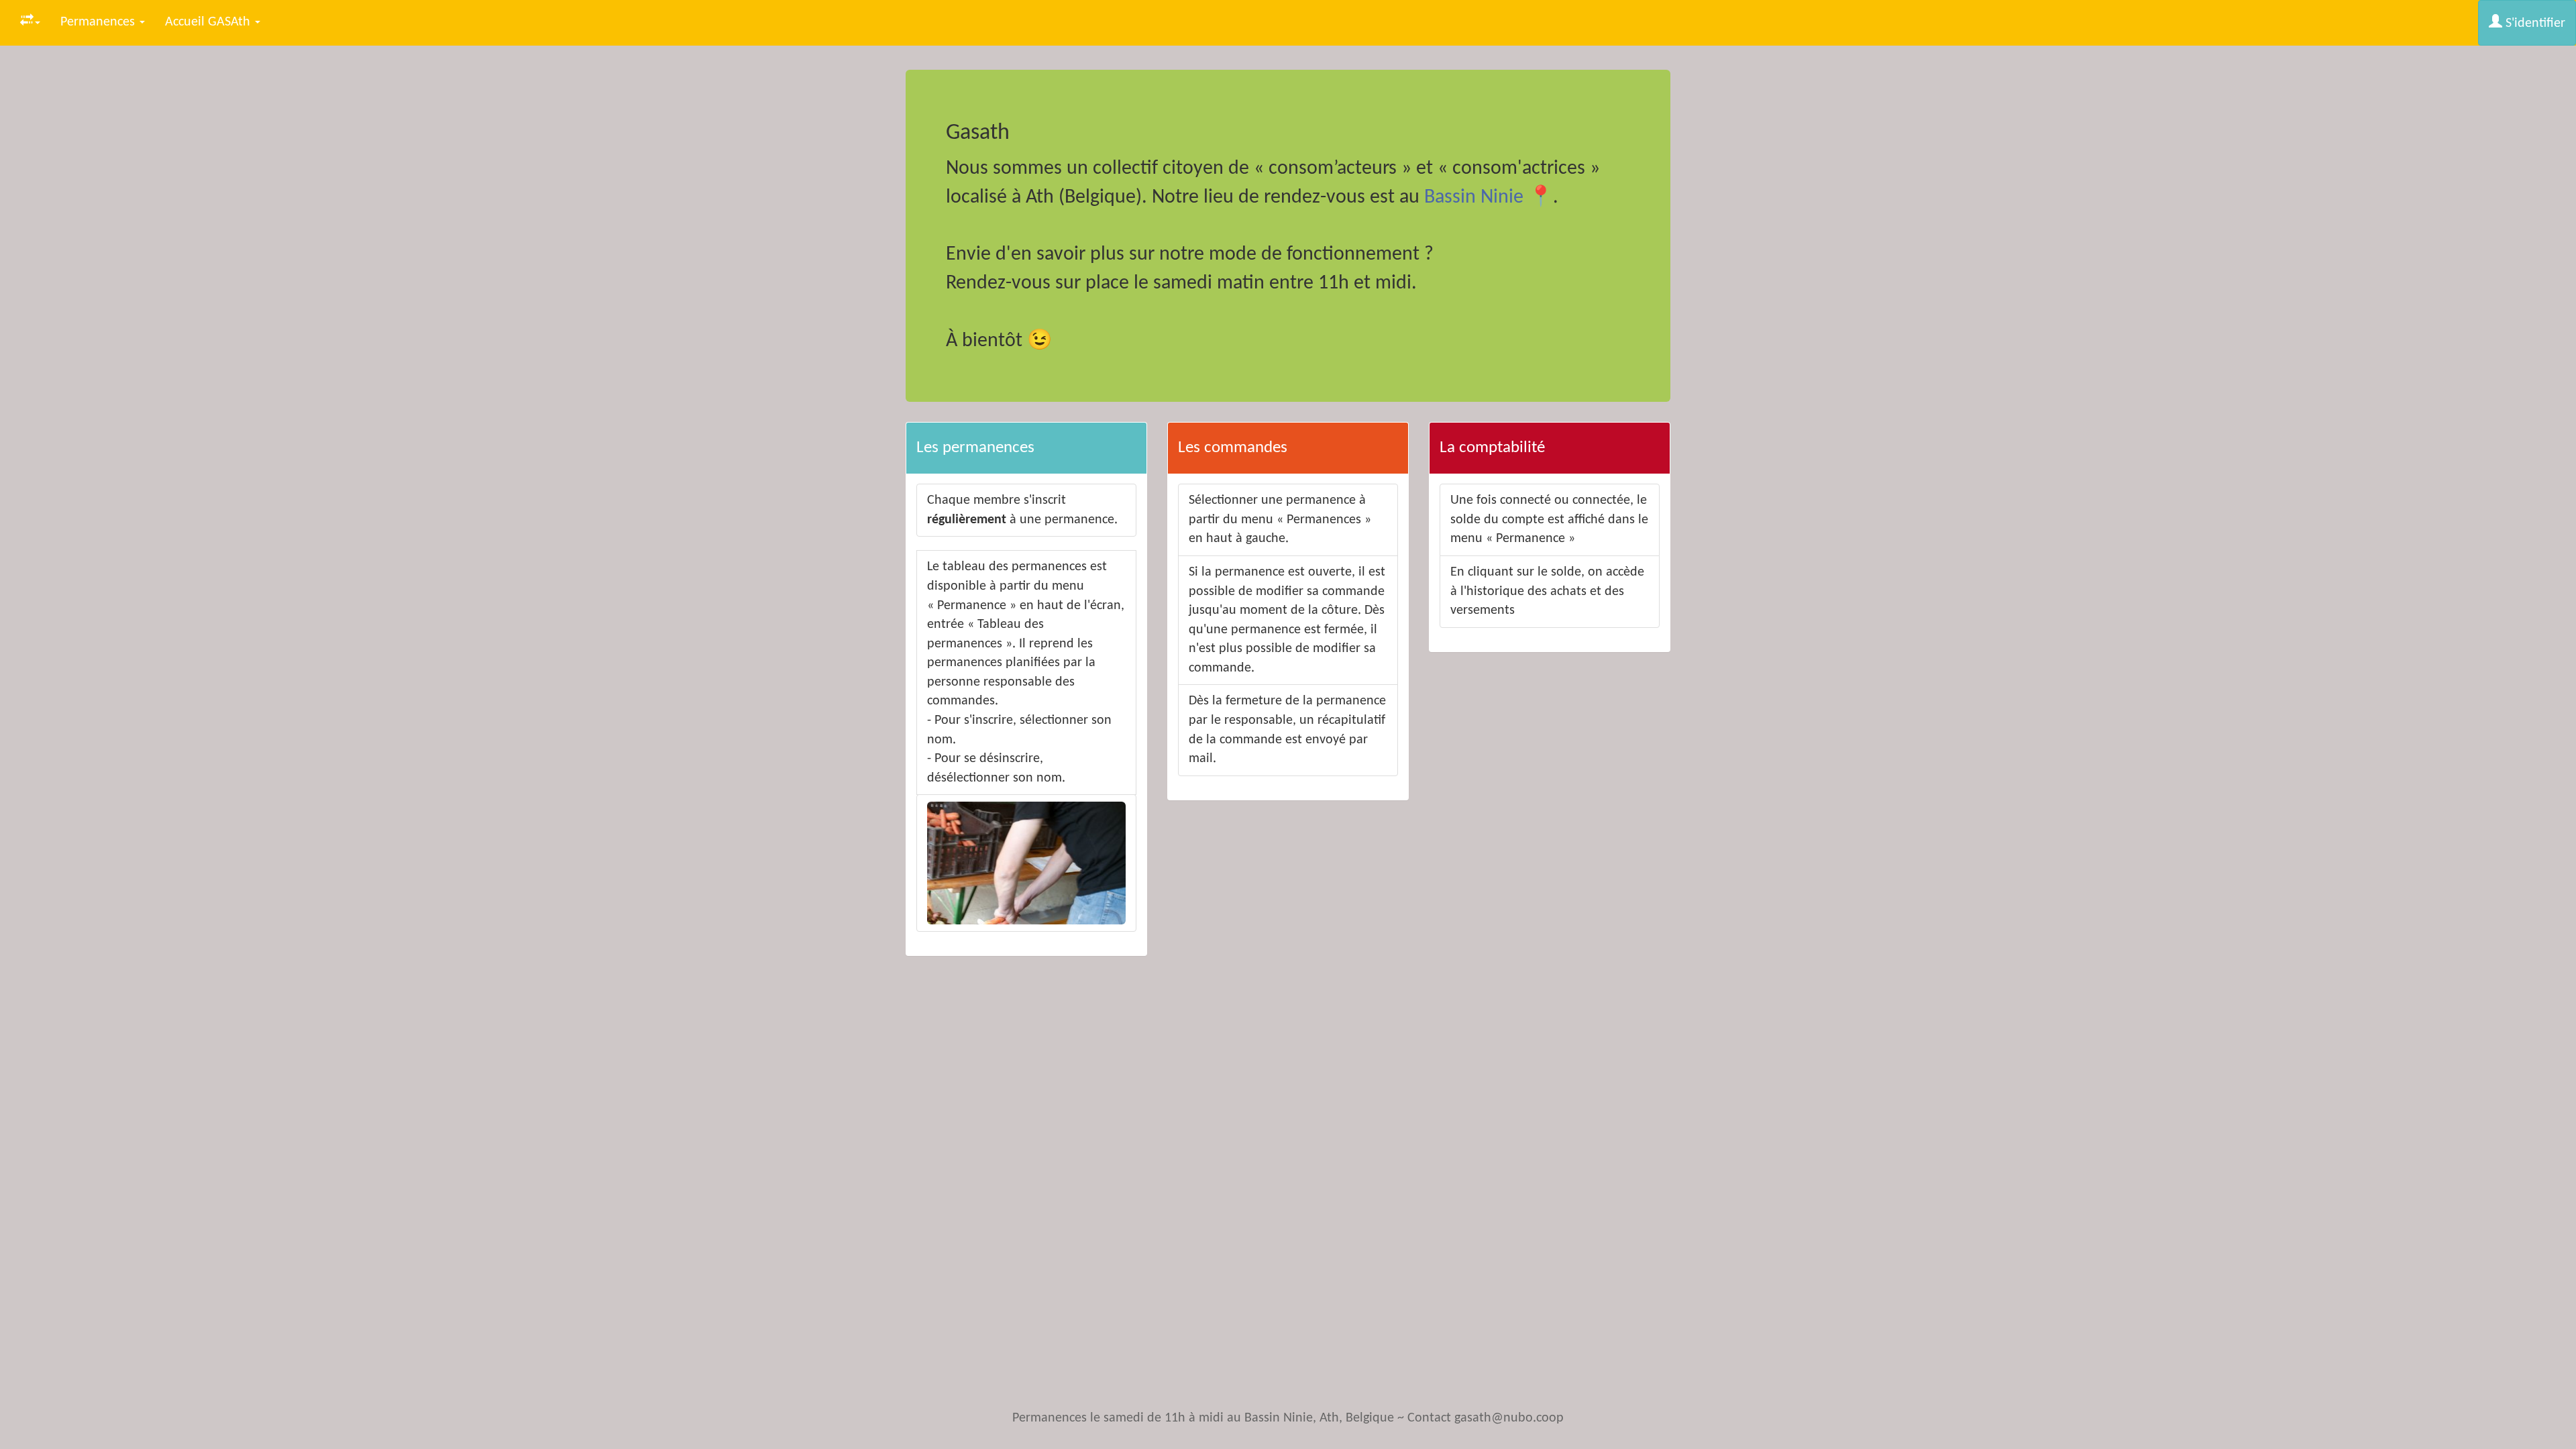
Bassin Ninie (1474, 198)
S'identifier (2534, 23)
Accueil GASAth (209, 22)
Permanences (99, 22)
